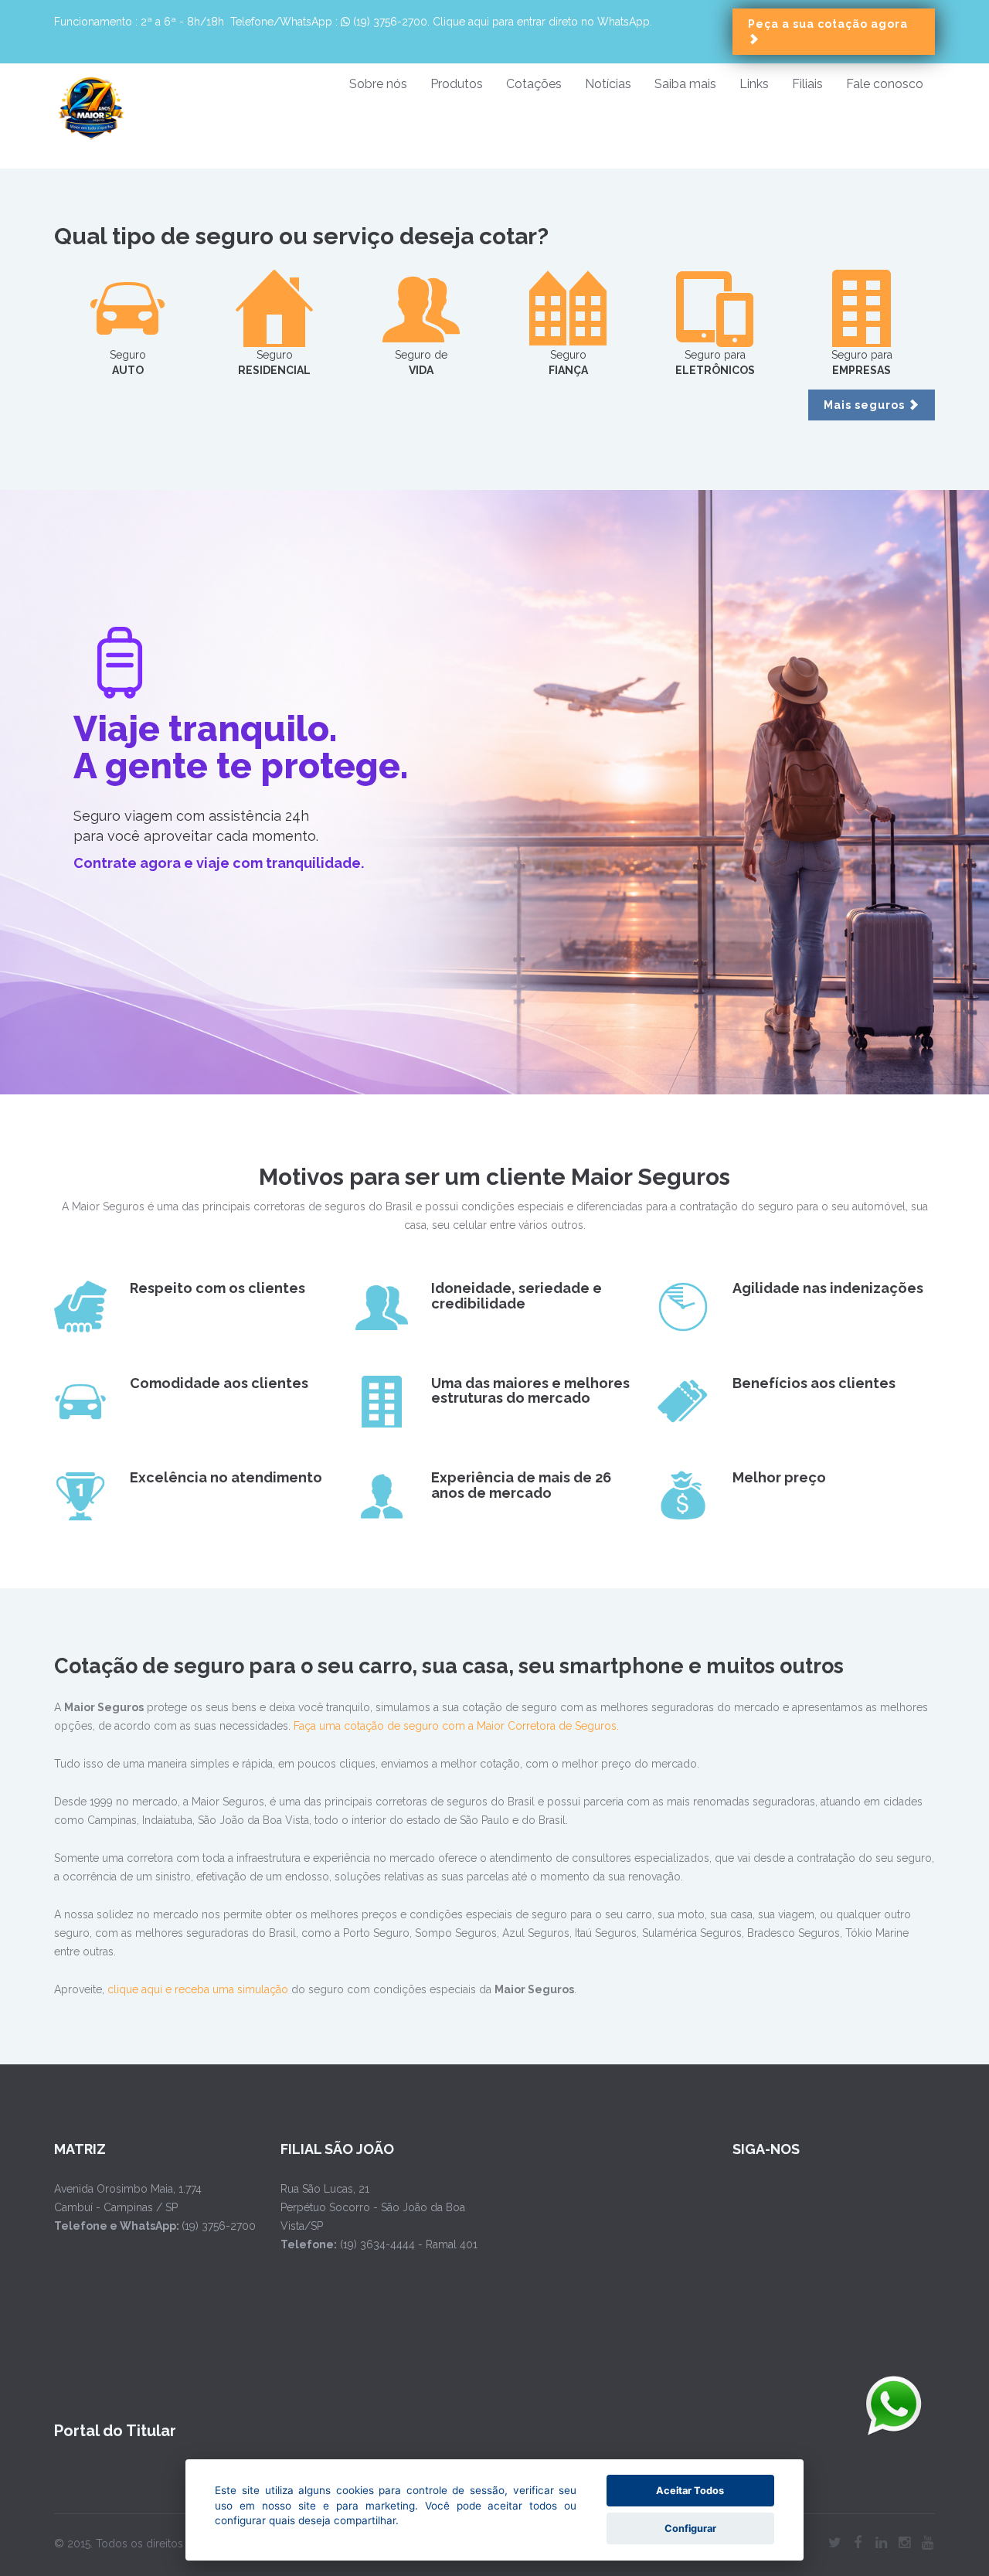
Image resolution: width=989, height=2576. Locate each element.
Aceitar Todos (690, 2491)
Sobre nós (378, 84)
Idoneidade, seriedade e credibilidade (517, 1296)
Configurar (690, 2528)
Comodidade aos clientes (219, 1383)
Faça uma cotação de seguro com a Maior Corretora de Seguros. (456, 1726)
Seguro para (715, 362)
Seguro (128, 362)
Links (754, 84)
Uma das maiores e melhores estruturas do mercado (530, 1391)
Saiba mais (685, 84)
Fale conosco (885, 84)
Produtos (457, 84)
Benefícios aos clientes (814, 1383)
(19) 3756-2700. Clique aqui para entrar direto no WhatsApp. (501, 22)
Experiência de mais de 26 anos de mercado (521, 1485)
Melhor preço (779, 1477)
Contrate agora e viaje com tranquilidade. (219, 863)
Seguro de (421, 362)
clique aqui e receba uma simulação (198, 1989)
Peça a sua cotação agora (828, 24)
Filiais (807, 84)
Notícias (608, 84)
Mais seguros (866, 405)
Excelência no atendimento (226, 1477)
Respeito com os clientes (218, 1288)
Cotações (534, 84)
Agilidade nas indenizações (828, 1288)
